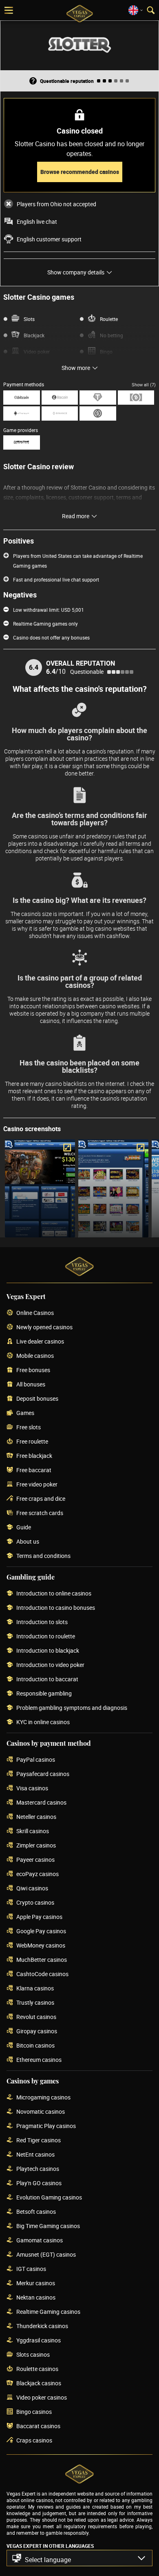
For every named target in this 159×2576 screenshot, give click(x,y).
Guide (24, 1528)
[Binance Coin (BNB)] (60, 413)
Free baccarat (34, 1470)
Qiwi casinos (32, 1889)
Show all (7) (144, 384)
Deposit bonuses (37, 1399)
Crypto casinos (35, 1903)
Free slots (29, 1427)
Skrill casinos (33, 1831)
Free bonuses (33, 1370)
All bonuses (31, 1385)
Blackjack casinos (39, 2383)
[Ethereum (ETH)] (22, 413)
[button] (79, 2558)
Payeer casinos (35, 1860)
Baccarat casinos (38, 2426)
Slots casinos (33, 2355)
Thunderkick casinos (42, 2326)
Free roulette (32, 1442)
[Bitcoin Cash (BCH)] (136, 398)
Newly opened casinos (44, 1327)
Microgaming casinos (43, 2098)
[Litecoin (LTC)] (60, 398)
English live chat (37, 222)
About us (28, 1542)
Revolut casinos (36, 2017)
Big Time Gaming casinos (48, 2226)
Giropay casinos (37, 2031)
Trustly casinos (35, 2003)
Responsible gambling (44, 1694)
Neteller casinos (36, 1817)
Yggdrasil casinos (39, 2341)
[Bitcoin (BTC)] (22, 398)
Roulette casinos (37, 2369)
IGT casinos (31, 2269)
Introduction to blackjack (48, 1651)
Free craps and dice (41, 1499)
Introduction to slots (42, 1622)
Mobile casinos (35, 1356)
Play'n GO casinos (39, 2183)
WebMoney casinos (41, 1946)
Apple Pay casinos (39, 1917)
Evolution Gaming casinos (49, 2198)
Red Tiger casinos (39, 2140)
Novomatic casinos (41, 2112)
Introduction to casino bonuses (56, 1608)
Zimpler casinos (36, 1846)
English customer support (49, 239)
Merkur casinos (36, 2283)
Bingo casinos (34, 2412)
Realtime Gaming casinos (48, 2312)
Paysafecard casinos (43, 1774)
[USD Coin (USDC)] (98, 413)
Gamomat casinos (40, 2241)
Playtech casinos (38, 2169)
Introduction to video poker (50, 1665)
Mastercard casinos (41, 1803)
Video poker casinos (42, 2398)
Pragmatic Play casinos (46, 2126)
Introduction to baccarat (47, 1679)
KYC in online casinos (43, 1722)
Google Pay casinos (41, 1931)
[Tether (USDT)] (98, 398)
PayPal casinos (36, 1760)
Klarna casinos (35, 1989)
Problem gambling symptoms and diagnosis (72, 1708)
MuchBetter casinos (42, 1960)
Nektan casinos (36, 2298)
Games (25, 1413)
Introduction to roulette (46, 1637)
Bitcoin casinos (35, 2046)
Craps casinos (34, 2441)
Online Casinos (35, 1313)
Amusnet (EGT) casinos (46, 2255)
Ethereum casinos (39, 2060)
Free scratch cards (40, 1513)
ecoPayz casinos (38, 1874)
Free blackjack (34, 1456)
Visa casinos (32, 1788)
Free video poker (37, 1485)
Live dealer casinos (40, 1342)
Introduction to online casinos (54, 1594)
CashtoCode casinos (42, 1974)
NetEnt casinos (35, 2155)
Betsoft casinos (36, 2212)
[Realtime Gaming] (22, 442)
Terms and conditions (43, 1556)
